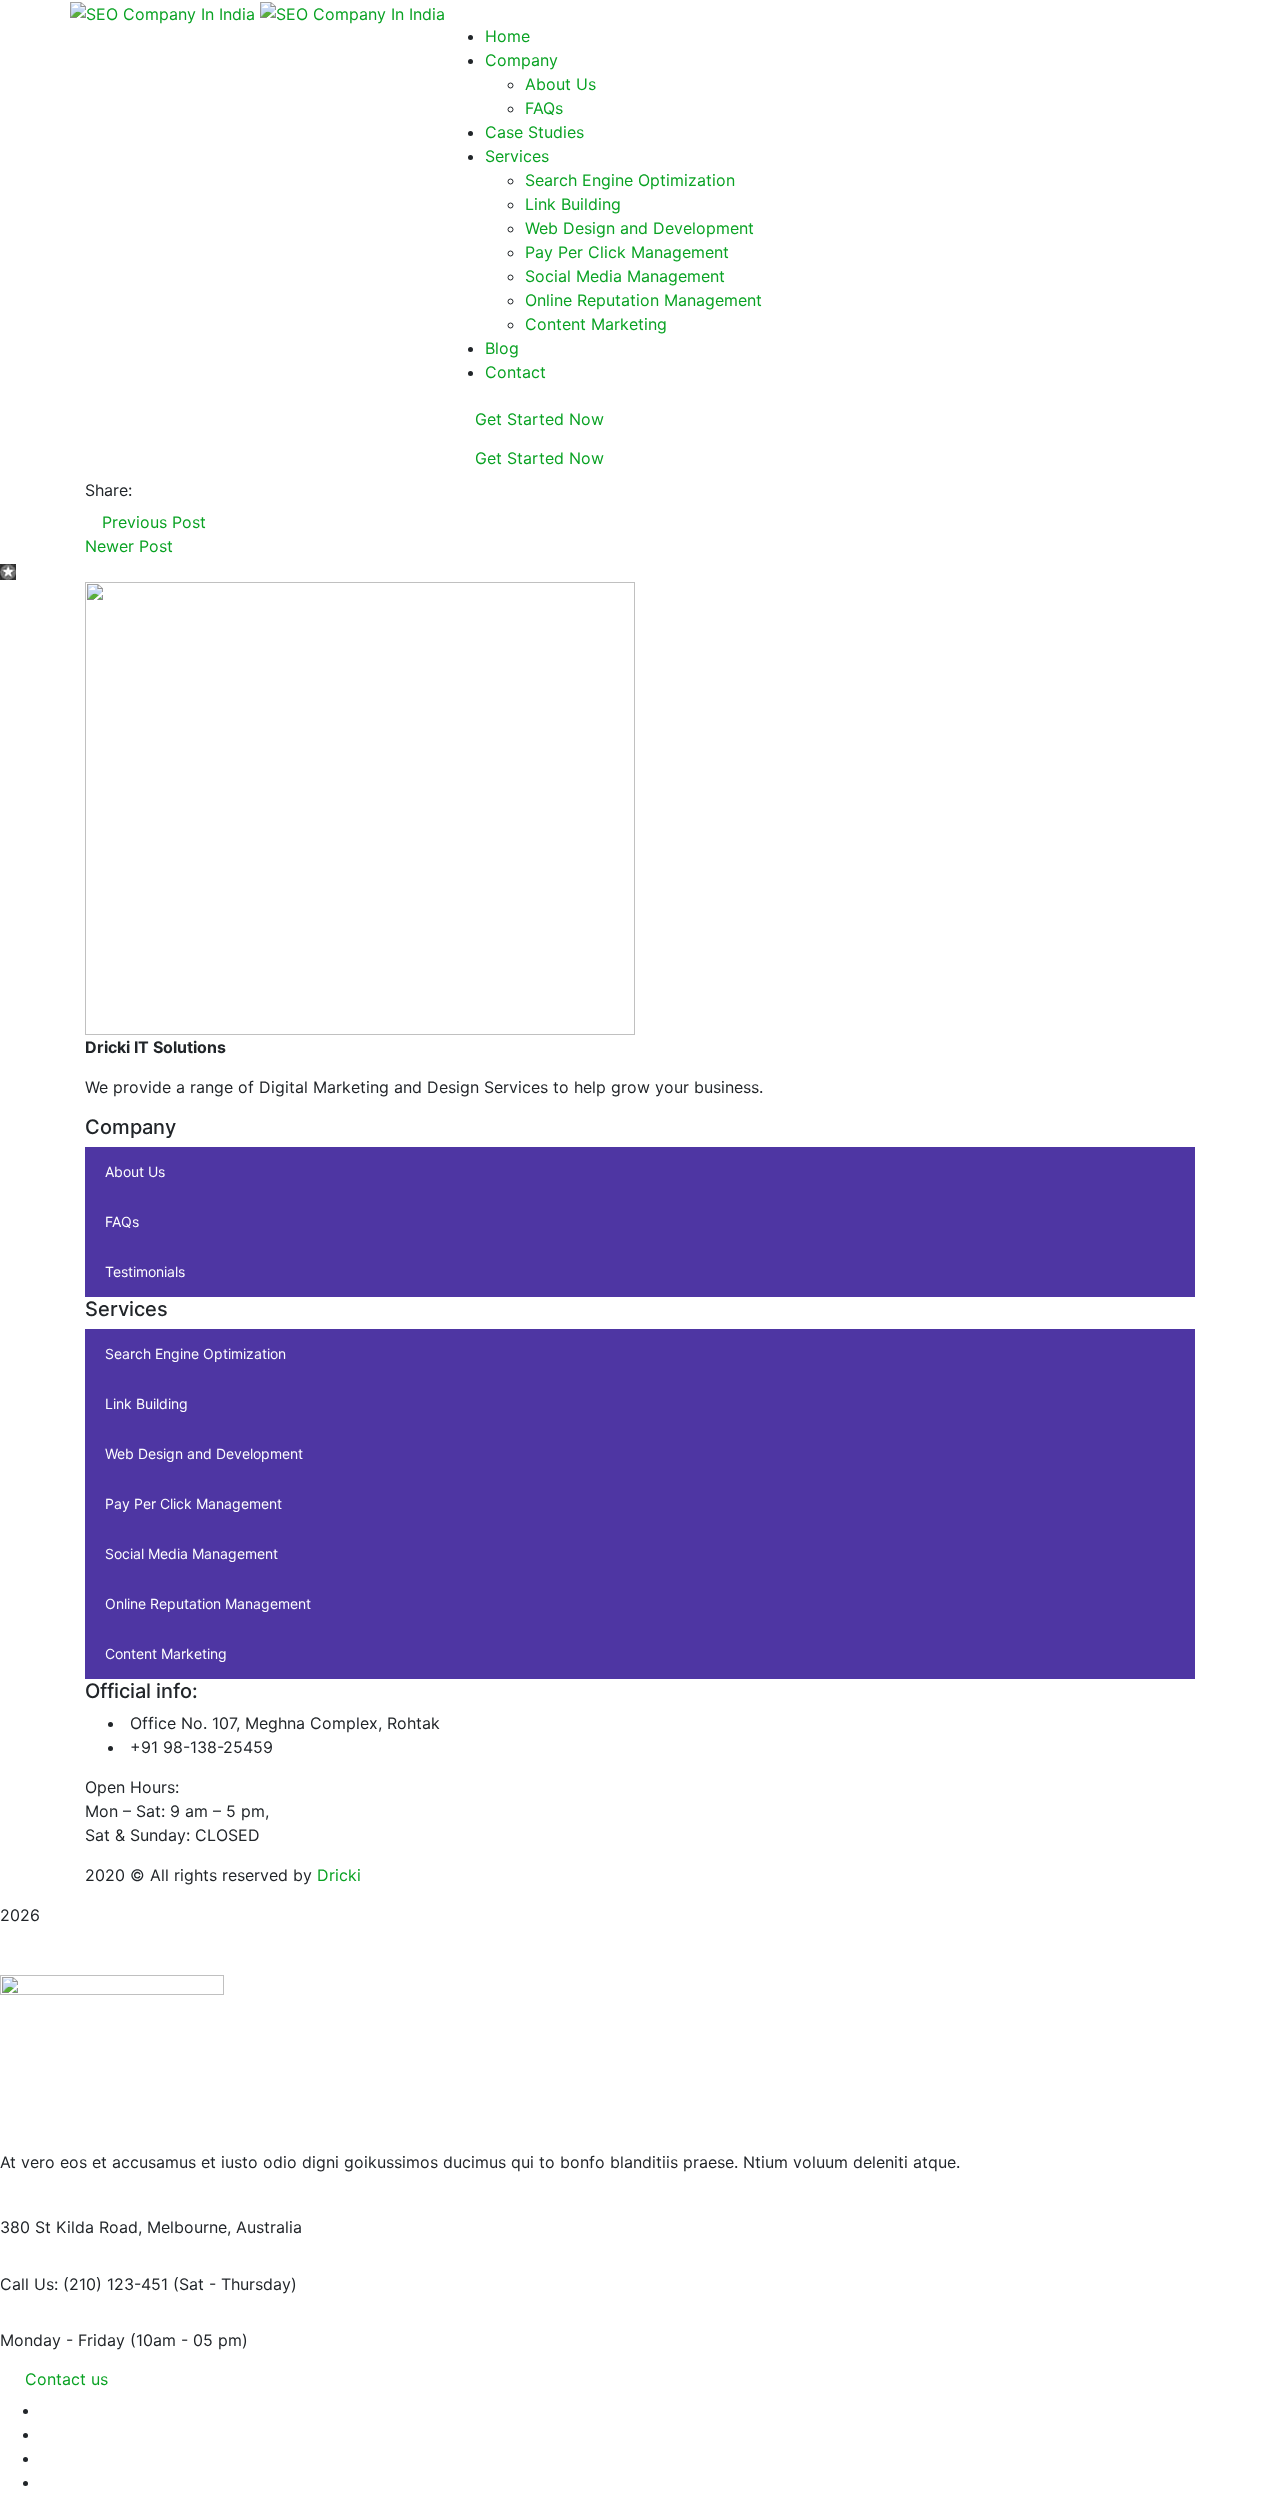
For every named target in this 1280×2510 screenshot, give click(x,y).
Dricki (339, 1875)
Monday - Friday (62, 2340)
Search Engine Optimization (195, 1353)
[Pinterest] (194, 490)
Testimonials (145, 1271)
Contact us (66, 2379)
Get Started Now (537, 419)
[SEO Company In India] (165, 12)
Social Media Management (191, 1553)
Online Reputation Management (208, 1603)
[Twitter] (160, 490)
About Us (135, 1171)
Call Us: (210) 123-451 (84, 2284)
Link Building (146, 1403)
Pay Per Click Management (193, 1503)
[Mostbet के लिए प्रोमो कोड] (8, 570)
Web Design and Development (204, 1453)
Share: (108, 490)
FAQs (122, 1221)
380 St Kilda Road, (71, 2227)
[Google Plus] (177, 490)
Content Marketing (166, 1653)
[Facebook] (143, 490)
